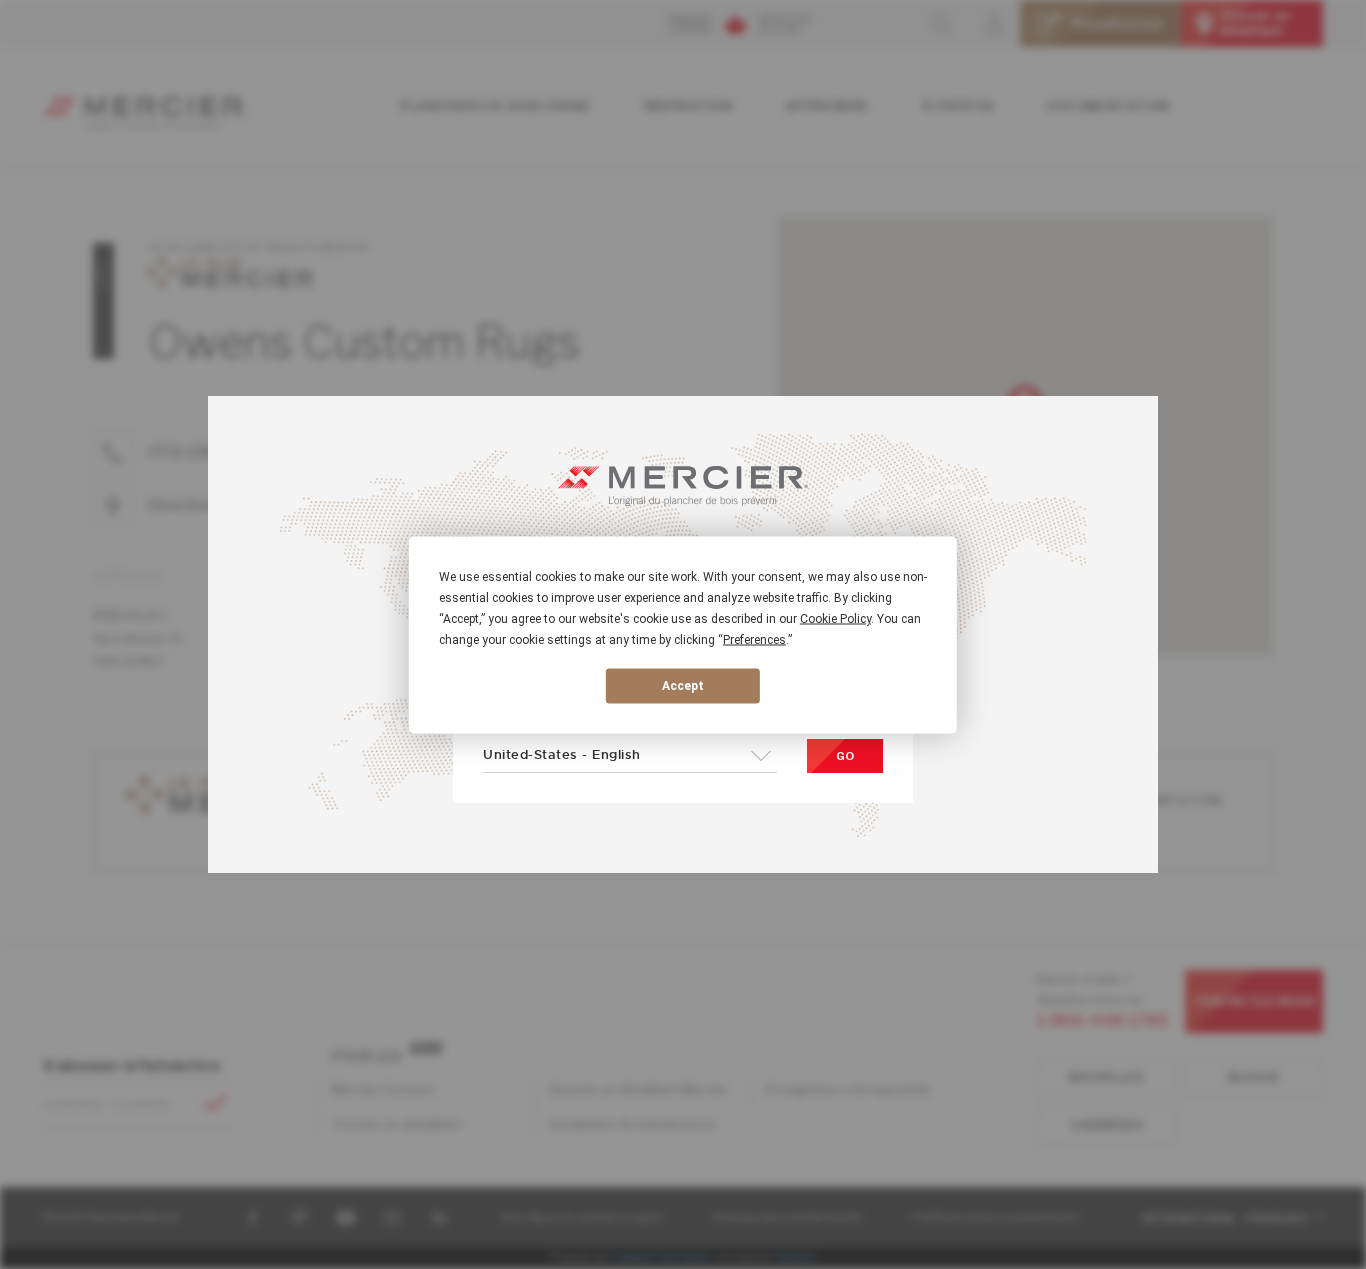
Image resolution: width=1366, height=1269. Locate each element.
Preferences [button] (754, 639)
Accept (683, 686)
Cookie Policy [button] (835, 618)
